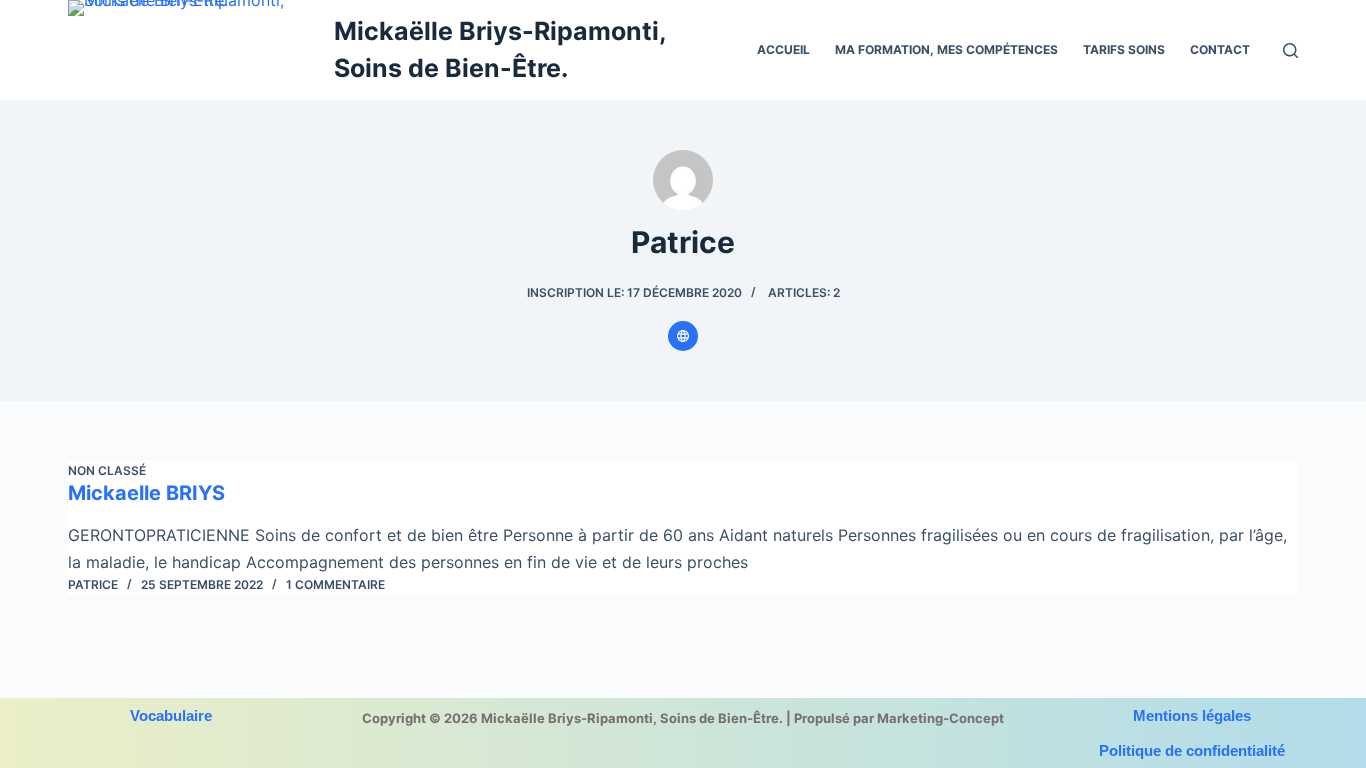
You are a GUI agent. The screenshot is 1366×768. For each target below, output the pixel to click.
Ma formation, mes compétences (946, 49)
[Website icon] (683, 336)
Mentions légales (1192, 715)
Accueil (783, 49)
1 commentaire (335, 584)
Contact (1220, 49)
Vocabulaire (171, 715)
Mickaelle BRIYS (146, 493)
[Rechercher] (1290, 50)
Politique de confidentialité (1192, 750)
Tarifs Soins (1124, 49)
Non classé (107, 470)
